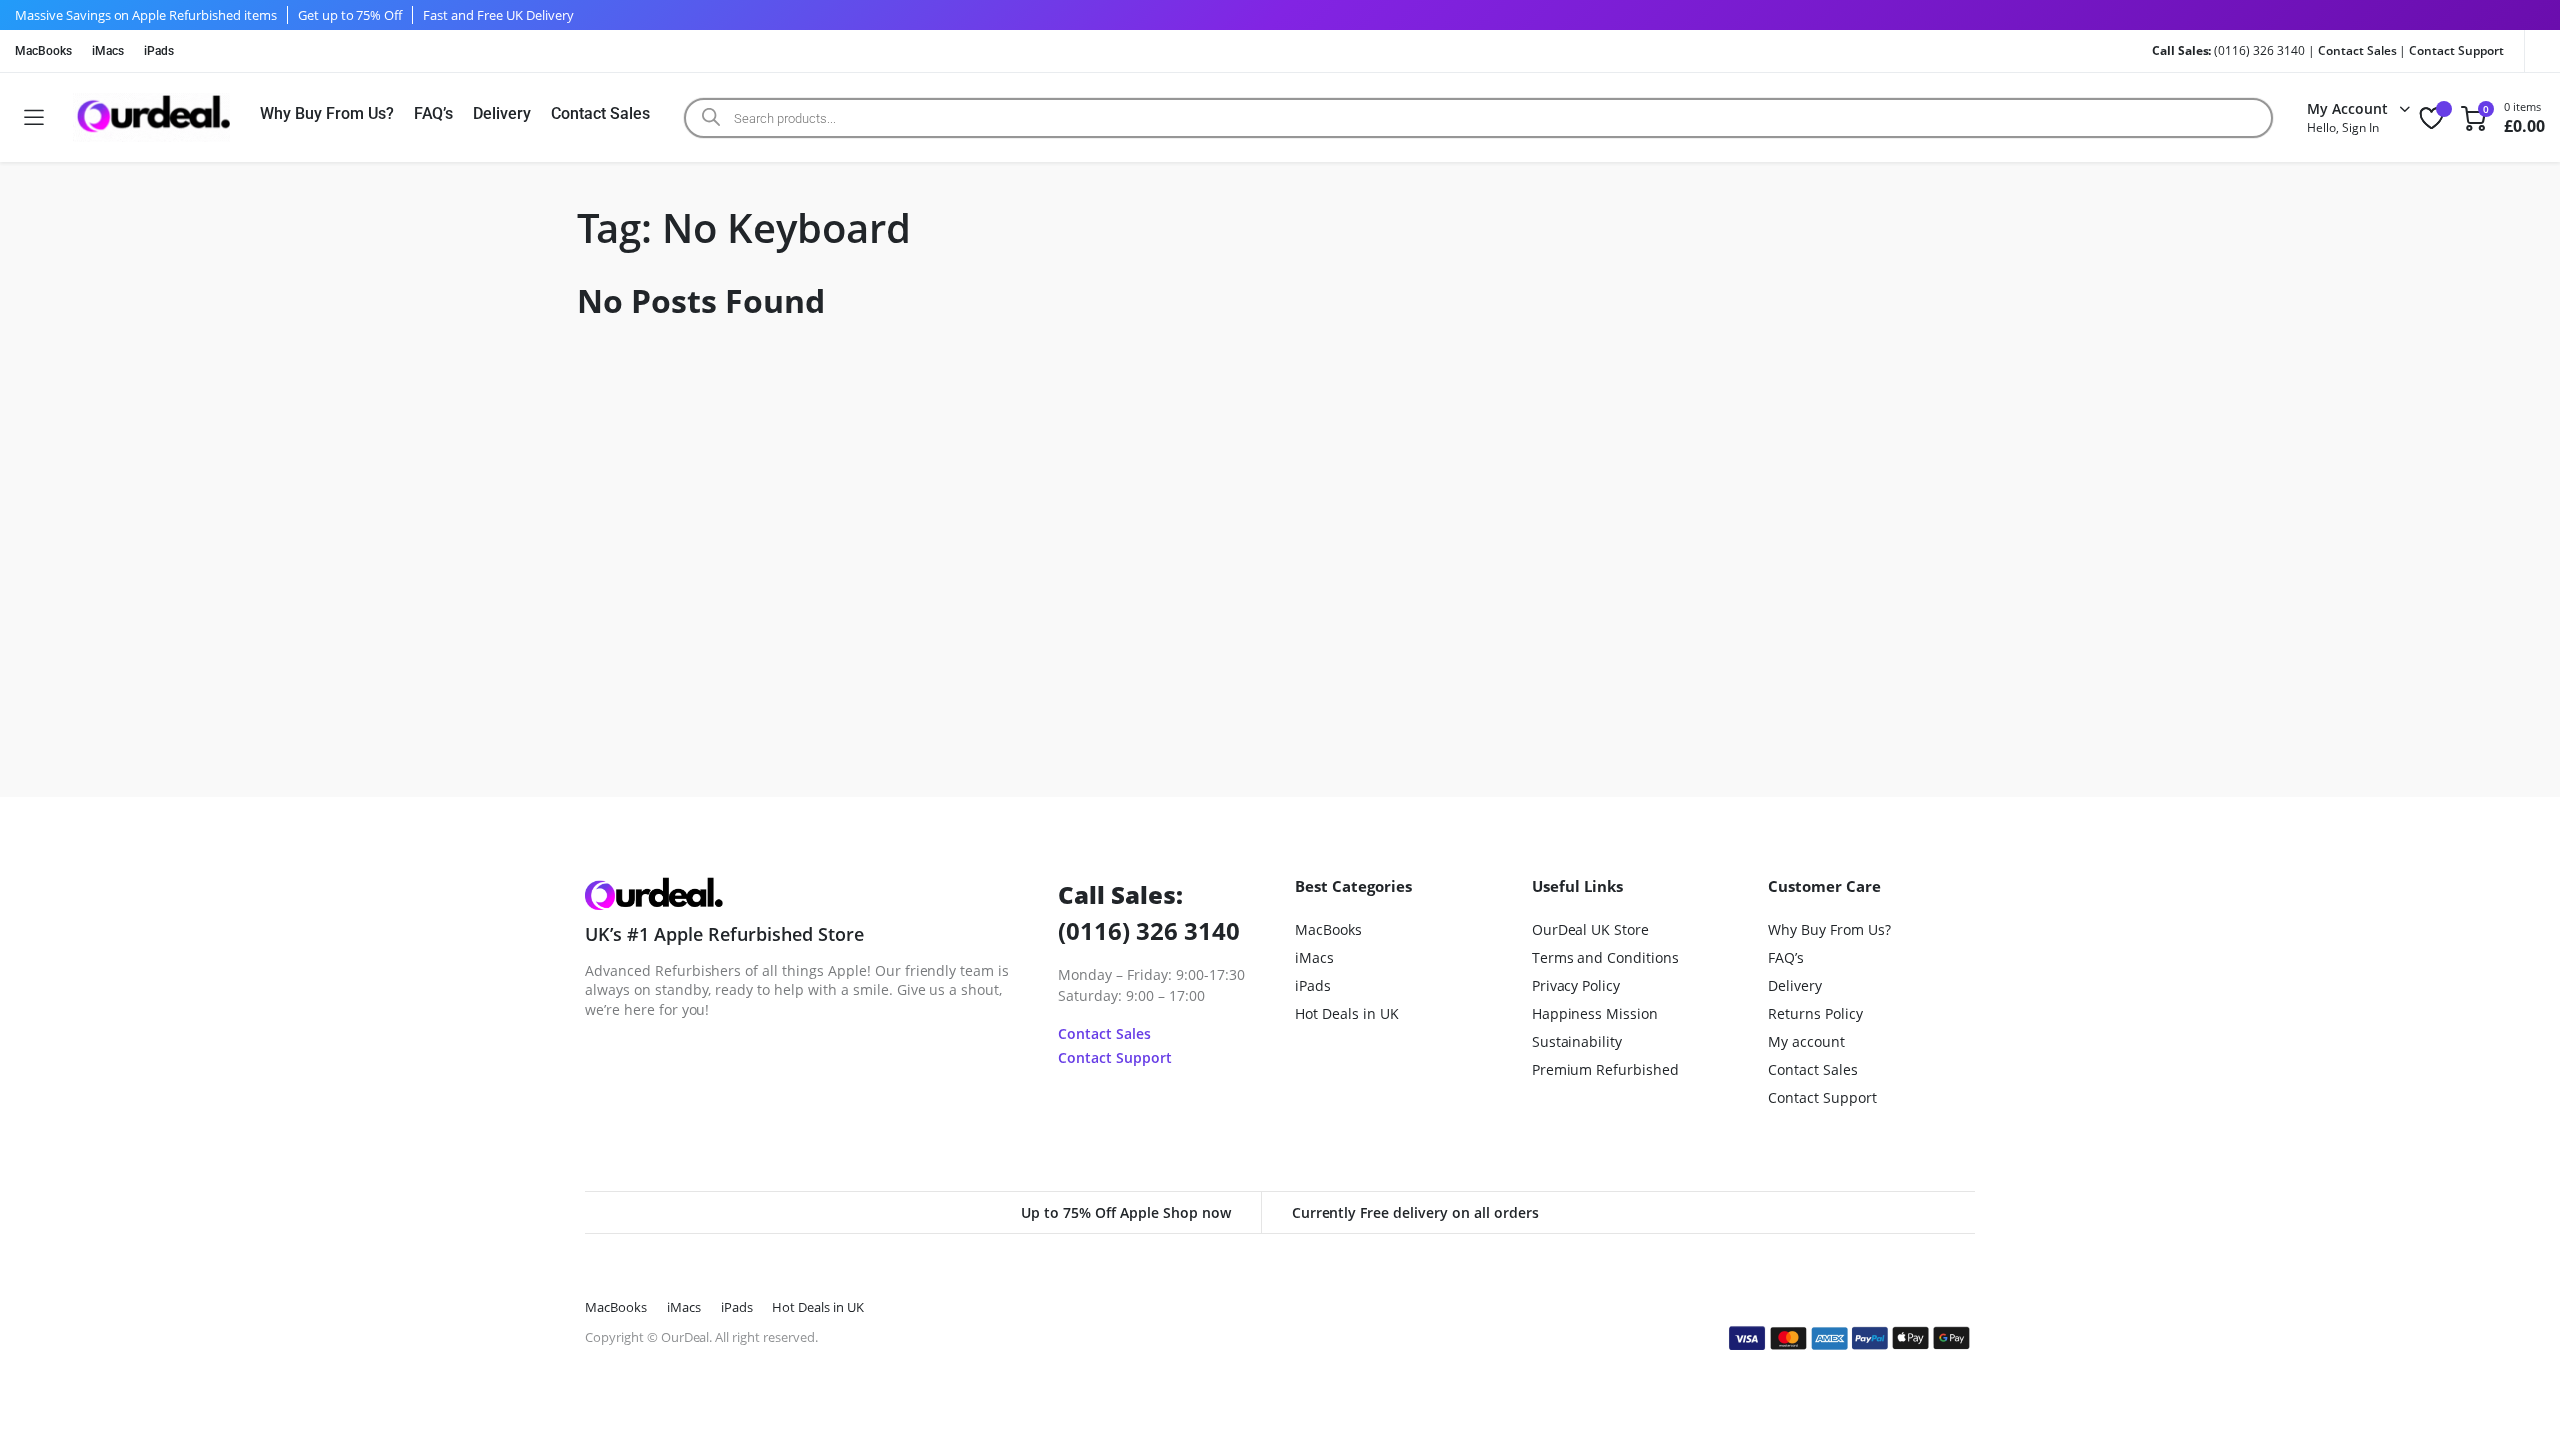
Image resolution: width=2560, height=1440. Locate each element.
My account (1806, 1041)
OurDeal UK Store (1591, 929)
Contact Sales (2357, 50)
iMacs (108, 51)
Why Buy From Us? (327, 113)
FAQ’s (434, 113)
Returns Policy (1815, 1013)
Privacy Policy (1576, 985)
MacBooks (43, 51)
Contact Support (2456, 50)
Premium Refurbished (1605, 1069)
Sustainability (1577, 1041)
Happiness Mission (1595, 1013)
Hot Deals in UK (1347, 1013)
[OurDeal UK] (151, 117)
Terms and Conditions (1605, 957)
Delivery (502, 113)
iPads (159, 51)
